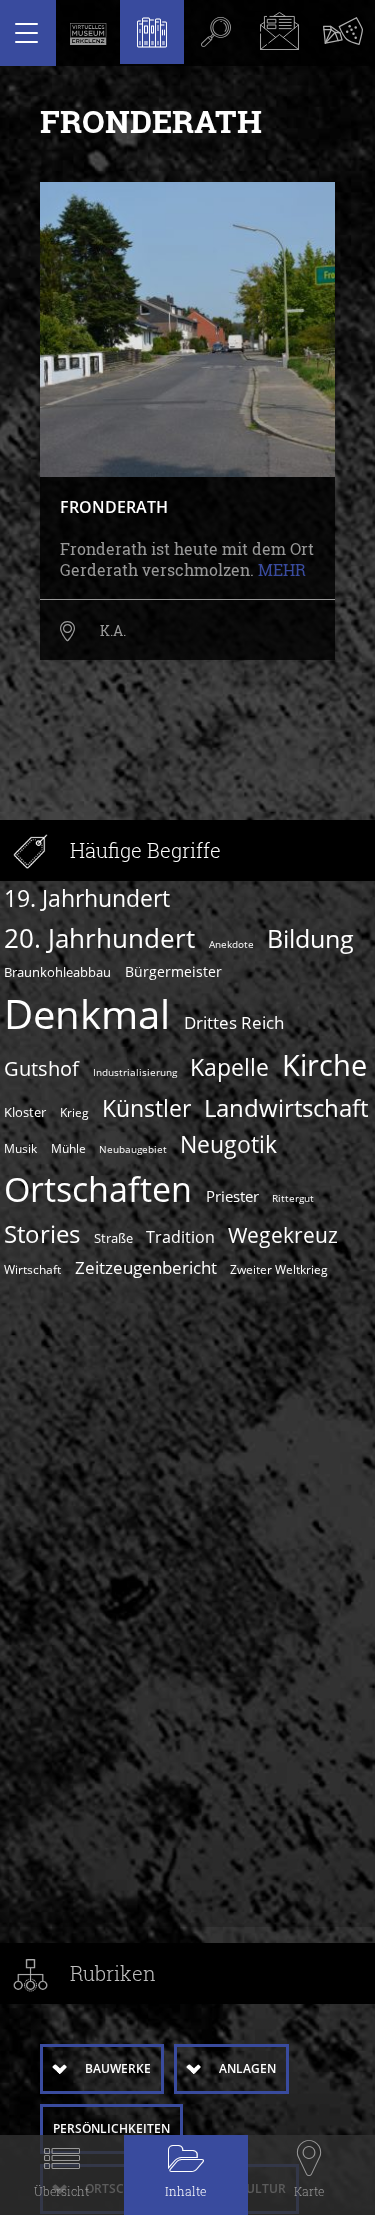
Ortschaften (98, 1189)
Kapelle (229, 1067)
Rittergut (293, 1198)
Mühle (68, 1148)
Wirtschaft (32, 1269)
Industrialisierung (135, 1072)
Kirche (324, 1065)
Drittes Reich (234, 1022)
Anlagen (247, 2068)
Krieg (74, 1112)
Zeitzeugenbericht (146, 1267)
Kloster (25, 1112)
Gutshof (41, 1068)
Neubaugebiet (133, 1149)
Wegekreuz (283, 1234)
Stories (42, 1233)
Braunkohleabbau (57, 972)
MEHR (282, 569)
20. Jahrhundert (99, 938)
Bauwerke (118, 2068)
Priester (232, 1196)
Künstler (146, 1108)
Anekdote (231, 944)
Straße (113, 1238)
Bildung (310, 938)
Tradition (180, 1236)
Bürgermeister (173, 971)
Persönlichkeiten (111, 2128)
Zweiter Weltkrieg (279, 1269)
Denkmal (87, 1014)
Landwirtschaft (286, 1107)
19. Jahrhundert (87, 898)
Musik (20, 1148)
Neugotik (228, 1144)
